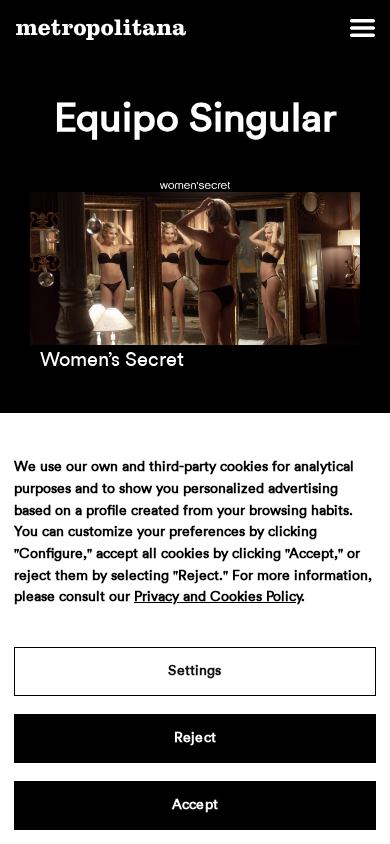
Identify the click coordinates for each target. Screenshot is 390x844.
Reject (195, 738)
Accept (195, 805)
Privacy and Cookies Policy (217, 597)
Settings (194, 671)
